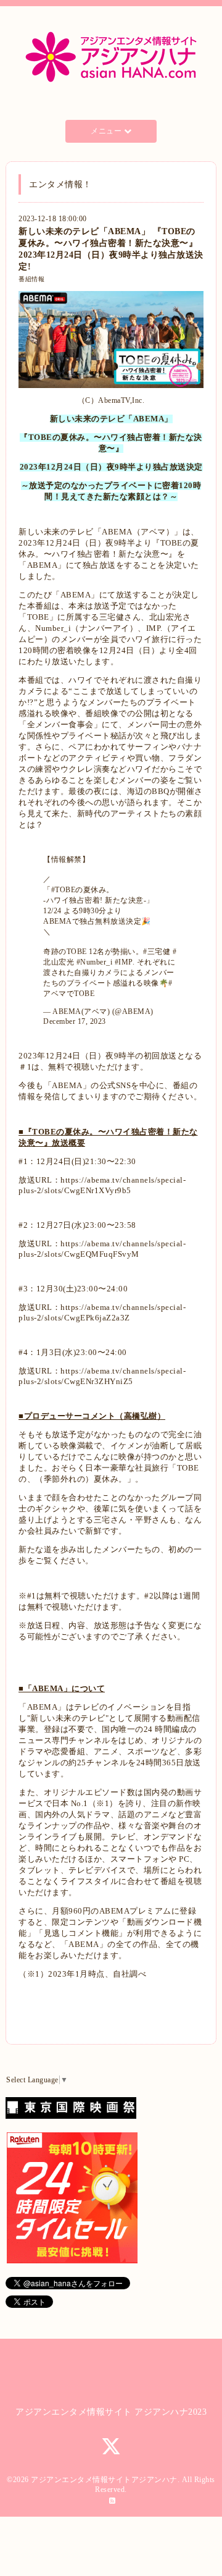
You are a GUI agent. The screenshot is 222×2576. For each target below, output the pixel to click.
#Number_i (95, 962)
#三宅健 (157, 952)
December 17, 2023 (75, 1021)
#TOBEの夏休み (79, 890)
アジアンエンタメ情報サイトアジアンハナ (104, 2480)
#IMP (124, 962)
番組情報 (31, 279)
